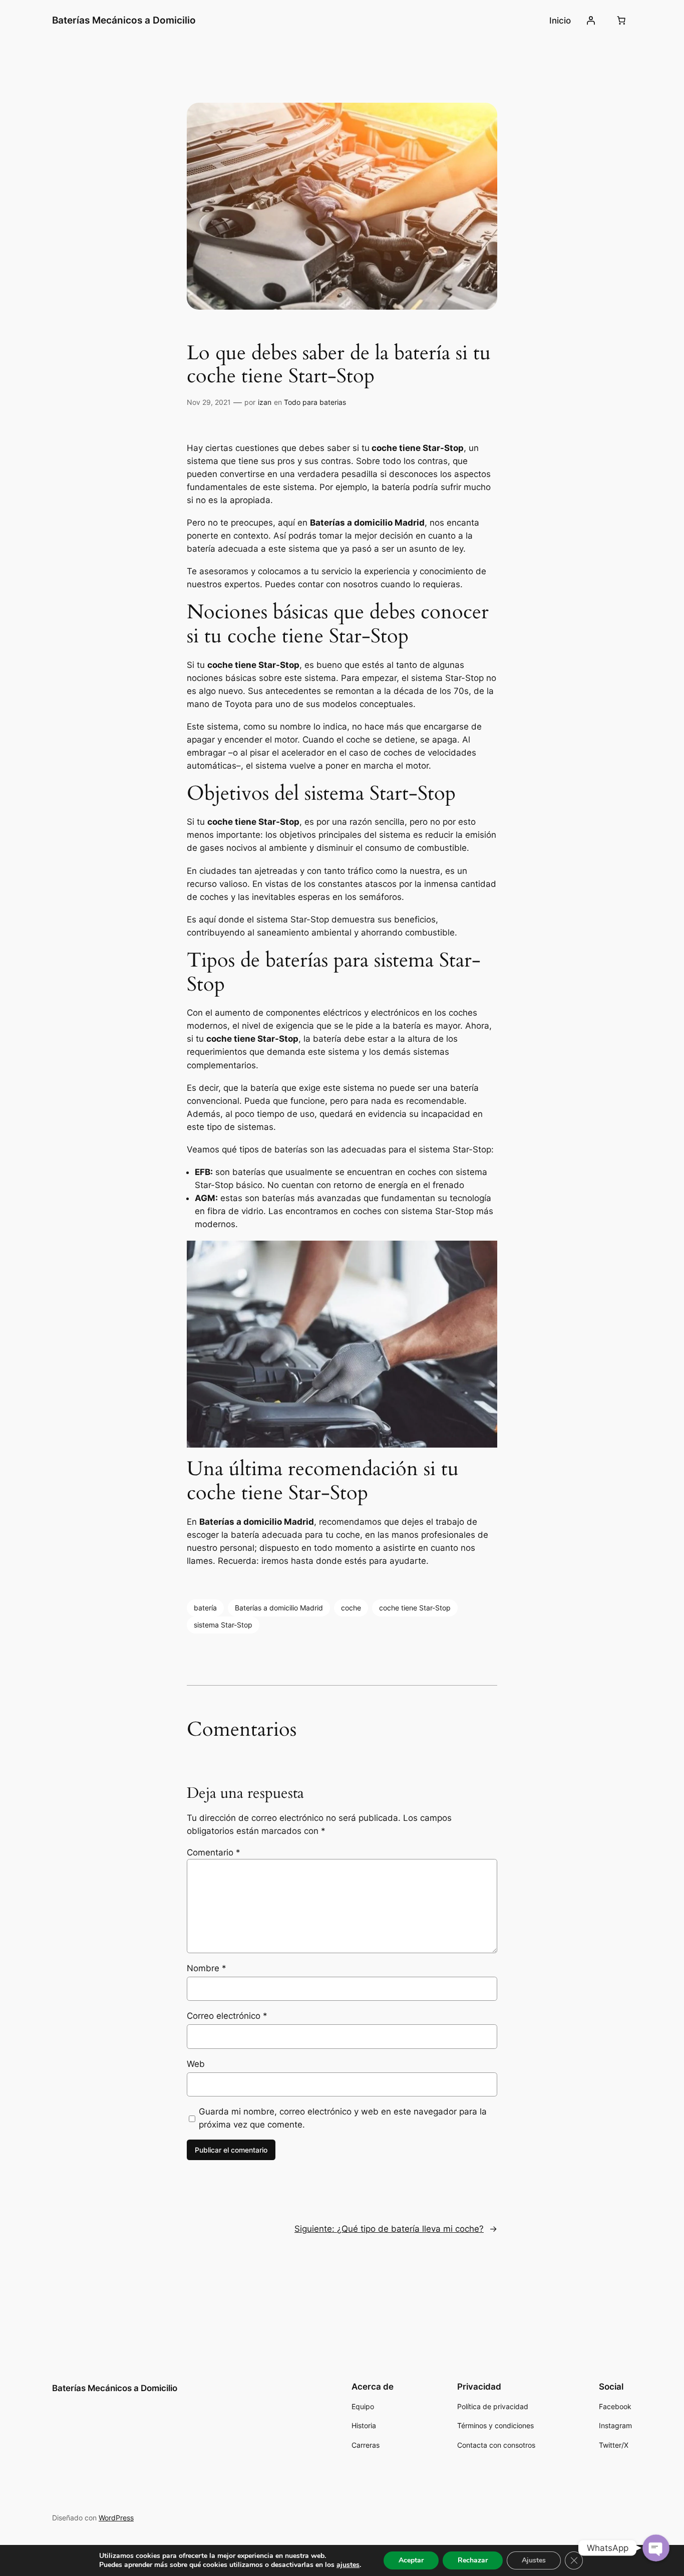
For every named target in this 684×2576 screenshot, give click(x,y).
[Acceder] (591, 21)
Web (196, 2064)
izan (265, 402)
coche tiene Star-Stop (415, 1608)
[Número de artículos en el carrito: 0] (621, 21)
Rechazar (473, 2560)
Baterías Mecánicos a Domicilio (124, 20)
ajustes (348, 2565)
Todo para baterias (315, 402)
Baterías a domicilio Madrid (279, 1608)
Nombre (207, 1968)
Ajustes (534, 2560)
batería (205, 1608)
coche (351, 1608)
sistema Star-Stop (223, 1625)
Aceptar (411, 2560)
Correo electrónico (227, 2016)
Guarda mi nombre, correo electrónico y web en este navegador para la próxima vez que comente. (343, 2118)
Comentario (214, 1852)
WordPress (116, 2518)
